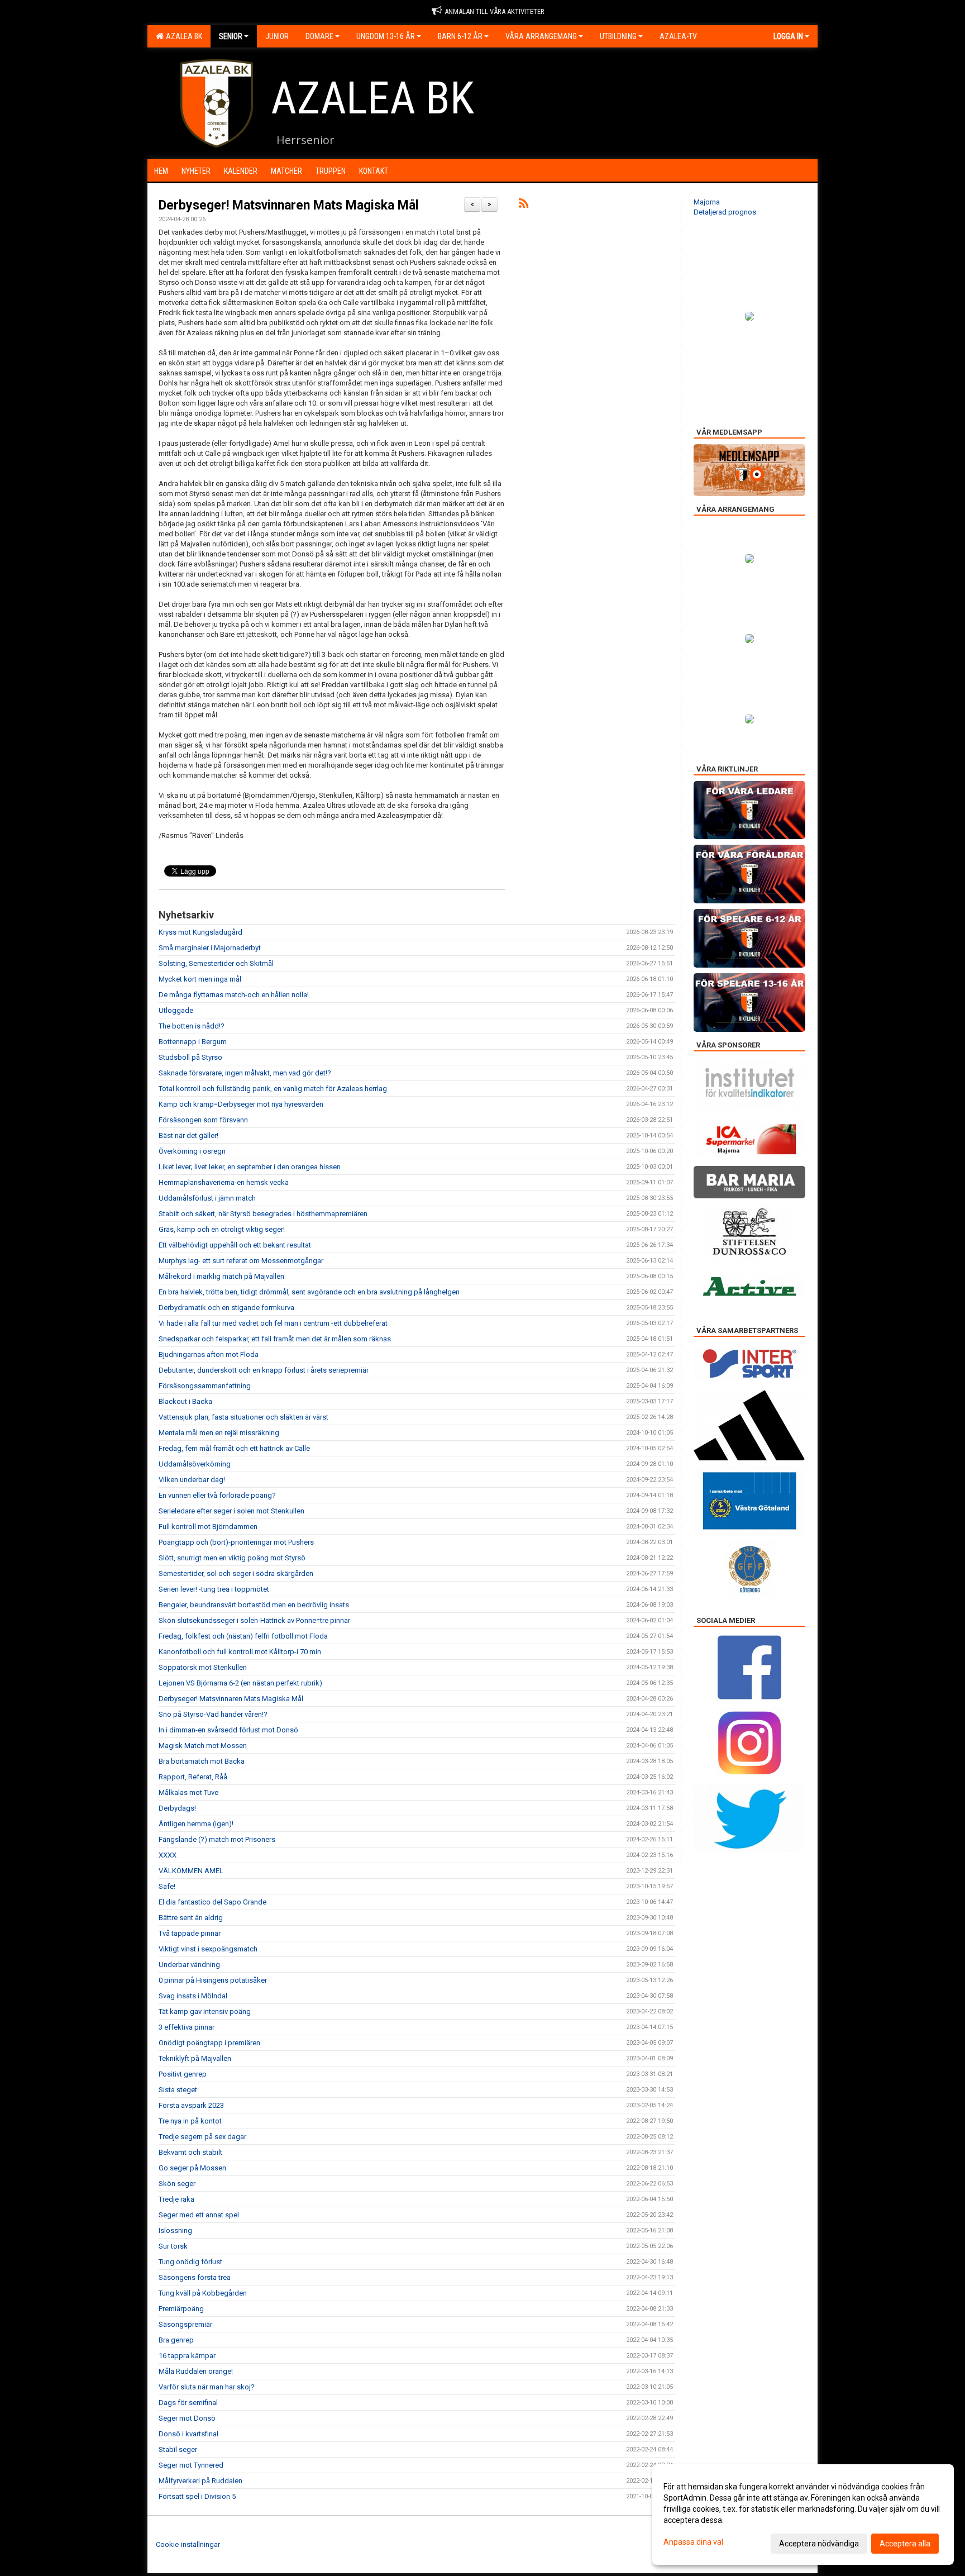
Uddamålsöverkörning (195, 1464)
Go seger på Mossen (192, 2168)
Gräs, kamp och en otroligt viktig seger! (222, 1229)
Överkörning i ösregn (192, 1151)
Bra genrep (176, 2340)
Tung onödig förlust (190, 2262)
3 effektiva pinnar (187, 2027)
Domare (319, 36)
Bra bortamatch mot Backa (202, 1761)
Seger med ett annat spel (199, 2215)
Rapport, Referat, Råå (193, 1777)
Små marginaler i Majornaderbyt (210, 948)
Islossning (175, 2230)
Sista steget (178, 2090)
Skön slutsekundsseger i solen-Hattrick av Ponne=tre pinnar (254, 1620)
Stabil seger (178, 2449)
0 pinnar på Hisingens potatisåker (213, 1980)
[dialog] (803, 2515)
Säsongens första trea (195, 2277)
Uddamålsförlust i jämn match (207, 1198)
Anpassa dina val (693, 2542)
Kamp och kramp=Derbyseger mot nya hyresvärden (241, 1104)
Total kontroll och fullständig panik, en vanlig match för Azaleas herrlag (273, 1089)
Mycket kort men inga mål (200, 979)
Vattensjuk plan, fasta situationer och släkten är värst (243, 1417)
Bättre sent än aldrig (191, 1918)
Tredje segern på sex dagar (202, 2137)
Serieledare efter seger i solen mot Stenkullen (231, 1511)
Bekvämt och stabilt (190, 2152)
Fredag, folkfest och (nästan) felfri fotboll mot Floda (243, 1636)
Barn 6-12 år (460, 36)
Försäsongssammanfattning (205, 1386)
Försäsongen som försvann (203, 1120)
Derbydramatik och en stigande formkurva (226, 1308)
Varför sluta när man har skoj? (207, 2387)
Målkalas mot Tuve (188, 1792)
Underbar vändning (189, 1965)
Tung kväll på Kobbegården (203, 2293)
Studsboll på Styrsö (190, 1057)
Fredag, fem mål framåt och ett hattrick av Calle (234, 1448)
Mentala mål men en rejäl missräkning (219, 1433)
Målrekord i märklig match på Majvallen (221, 1276)
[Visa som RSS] (524, 205)
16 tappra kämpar (187, 2356)
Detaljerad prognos (725, 212)
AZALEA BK (182, 36)
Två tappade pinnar (190, 1933)
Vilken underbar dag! (192, 1480)
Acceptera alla (905, 2544)
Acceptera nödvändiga (819, 2544)
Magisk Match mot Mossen (203, 1746)
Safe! (167, 1886)
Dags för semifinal (188, 2403)
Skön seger (177, 2184)
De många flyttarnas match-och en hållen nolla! (234, 995)
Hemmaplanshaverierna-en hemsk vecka (224, 1182)
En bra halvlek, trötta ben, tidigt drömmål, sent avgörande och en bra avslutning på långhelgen (309, 1292)
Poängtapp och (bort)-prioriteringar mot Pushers (236, 1542)
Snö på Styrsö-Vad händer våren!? (213, 1714)
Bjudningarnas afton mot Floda (209, 1354)
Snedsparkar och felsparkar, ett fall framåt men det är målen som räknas (275, 1339)
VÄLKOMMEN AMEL (191, 1871)
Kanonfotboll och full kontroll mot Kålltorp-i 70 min (240, 1652)
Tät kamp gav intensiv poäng (205, 2011)
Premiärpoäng (181, 2309)
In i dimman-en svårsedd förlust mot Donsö (228, 1730)
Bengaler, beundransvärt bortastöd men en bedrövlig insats (254, 1605)
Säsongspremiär (185, 2324)
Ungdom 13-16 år (386, 36)
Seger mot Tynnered (191, 2465)
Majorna (707, 202)
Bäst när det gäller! (188, 1135)
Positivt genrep (183, 2074)
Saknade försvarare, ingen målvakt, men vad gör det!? (245, 1073)
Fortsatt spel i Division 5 (197, 2496)
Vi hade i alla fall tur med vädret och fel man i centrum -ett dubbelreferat (273, 1323)
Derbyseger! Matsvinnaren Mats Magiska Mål (289, 205)
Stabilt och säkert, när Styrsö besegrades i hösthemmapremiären (263, 1214)
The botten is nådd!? (192, 1026)
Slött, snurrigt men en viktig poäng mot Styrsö (232, 1558)
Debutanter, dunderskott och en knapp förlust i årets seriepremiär (264, 1370)
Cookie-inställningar (188, 2544)
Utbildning (618, 36)
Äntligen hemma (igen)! (196, 1824)
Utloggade (176, 1010)
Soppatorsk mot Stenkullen (203, 1667)
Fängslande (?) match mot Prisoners (217, 1839)
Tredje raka (176, 2199)
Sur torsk (173, 2246)
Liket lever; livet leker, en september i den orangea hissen (250, 1167)
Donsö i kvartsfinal (188, 2434)
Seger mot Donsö (187, 2418)
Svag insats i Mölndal (193, 1996)
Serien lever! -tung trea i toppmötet (214, 1589)
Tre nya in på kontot (190, 2121)
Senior (231, 36)
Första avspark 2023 (191, 2105)
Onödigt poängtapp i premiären (209, 2043)
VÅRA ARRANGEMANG (541, 36)
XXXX (168, 1855)
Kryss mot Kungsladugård (200, 932)
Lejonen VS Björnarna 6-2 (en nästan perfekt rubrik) (240, 1683)
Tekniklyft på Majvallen (195, 2058)
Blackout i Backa (185, 1401)
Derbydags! (177, 1808)
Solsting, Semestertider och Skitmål (216, 963)
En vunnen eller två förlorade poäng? (217, 1495)
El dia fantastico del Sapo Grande (212, 1902)
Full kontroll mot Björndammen (208, 1527)
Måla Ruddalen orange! (196, 2371)
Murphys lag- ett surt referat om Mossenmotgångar (241, 1261)
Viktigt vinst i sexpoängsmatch (208, 1949)
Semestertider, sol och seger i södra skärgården (236, 1573)
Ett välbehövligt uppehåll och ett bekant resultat (235, 1245)
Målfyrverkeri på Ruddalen (200, 2481)
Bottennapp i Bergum (193, 1042)
